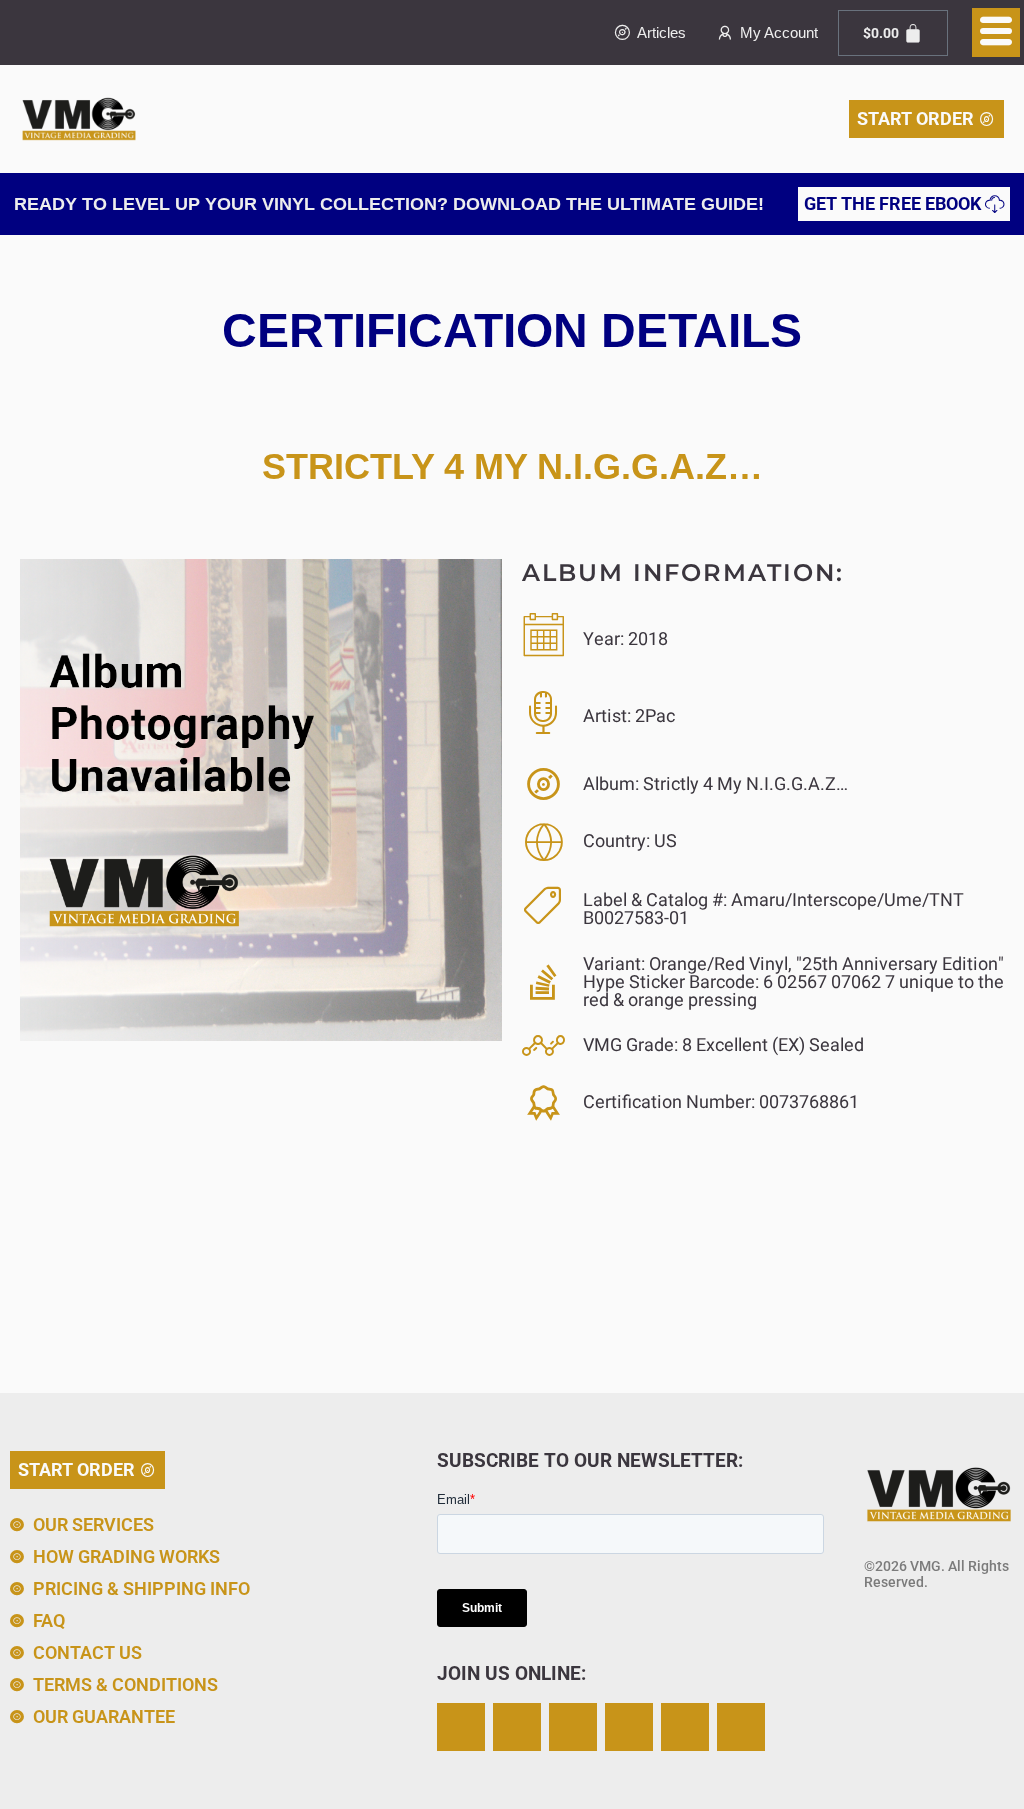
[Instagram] (461, 1727)
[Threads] (629, 1727)
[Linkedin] (685, 1727)
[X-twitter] (517, 1727)
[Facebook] (573, 1727)
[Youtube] (741, 1727)
